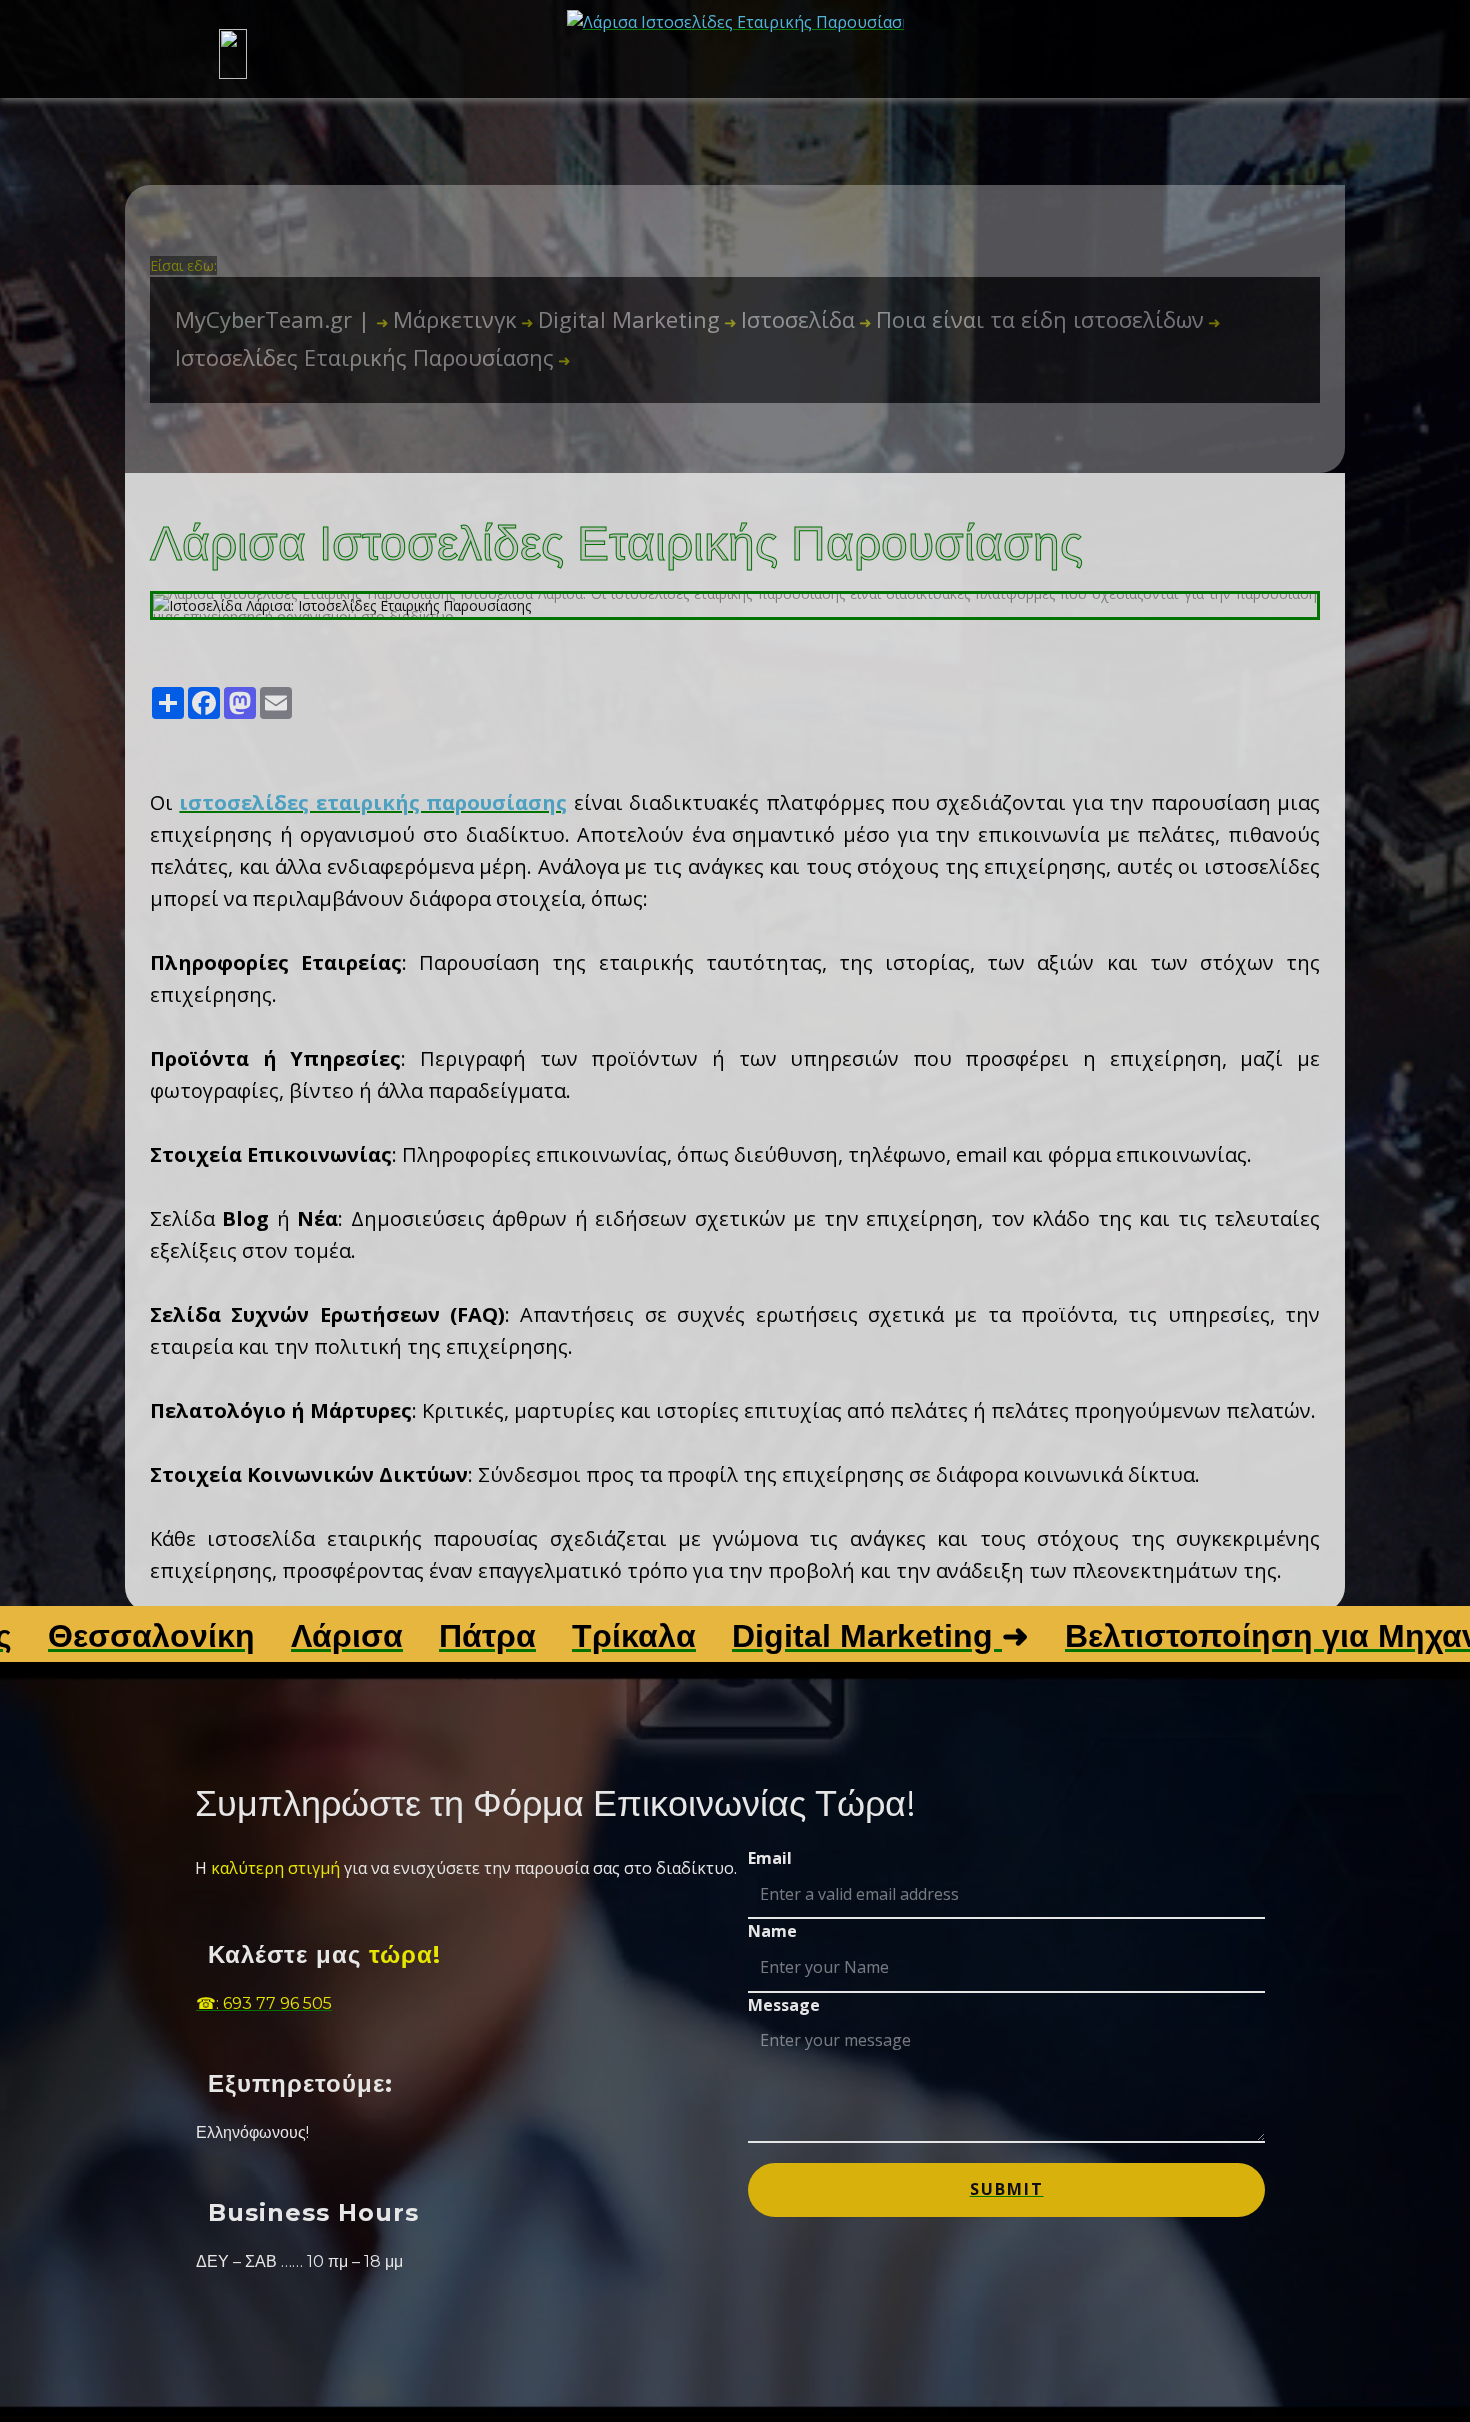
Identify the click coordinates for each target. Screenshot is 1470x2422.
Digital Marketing (620, 319)
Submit (1007, 2189)
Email (770, 1858)
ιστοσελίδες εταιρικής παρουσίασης (373, 802)
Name (772, 1931)
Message (784, 2005)
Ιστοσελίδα (789, 319)
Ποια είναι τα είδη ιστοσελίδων (1031, 319)
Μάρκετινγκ (446, 319)
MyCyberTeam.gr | (275, 319)
